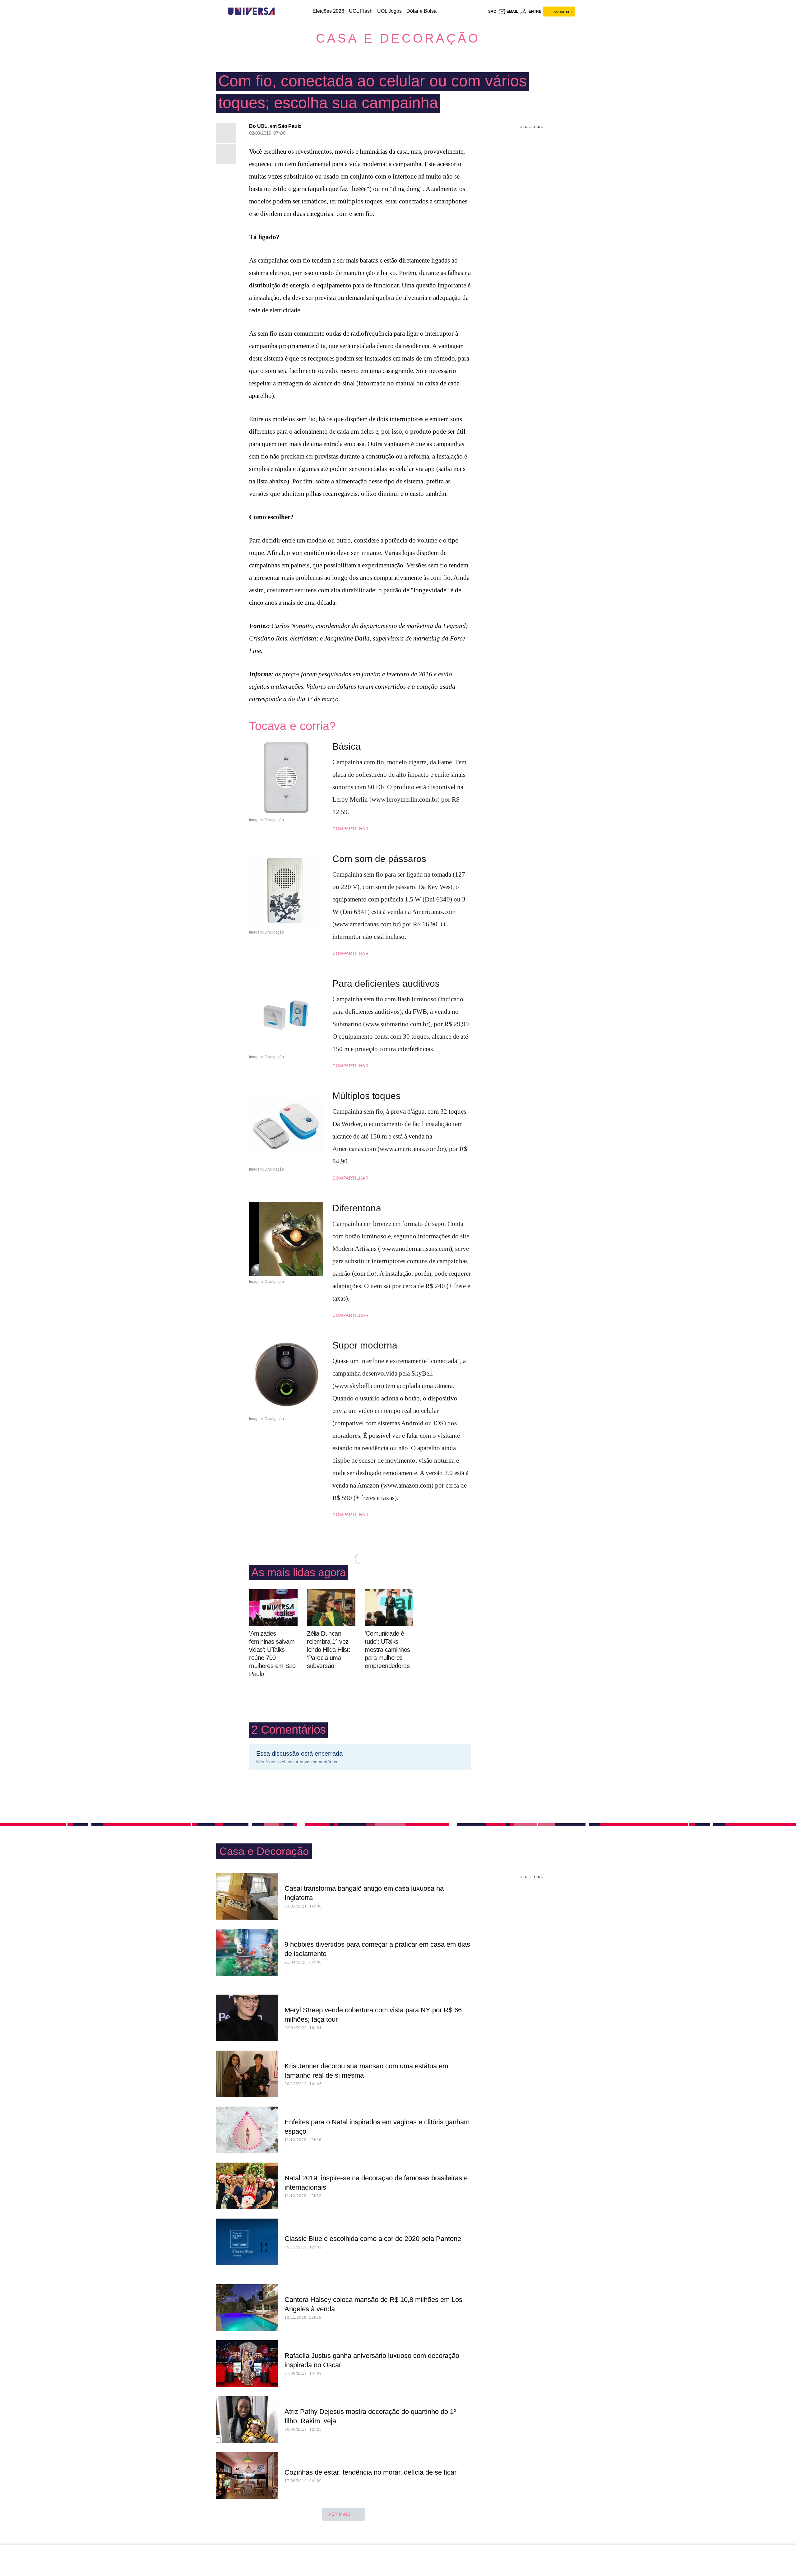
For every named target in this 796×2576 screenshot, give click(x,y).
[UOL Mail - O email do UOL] (508, 12)
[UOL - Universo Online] (280, 11)
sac (492, 12)
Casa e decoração (398, 38)
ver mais (339, 2514)
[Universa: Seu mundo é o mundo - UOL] (251, 11)
